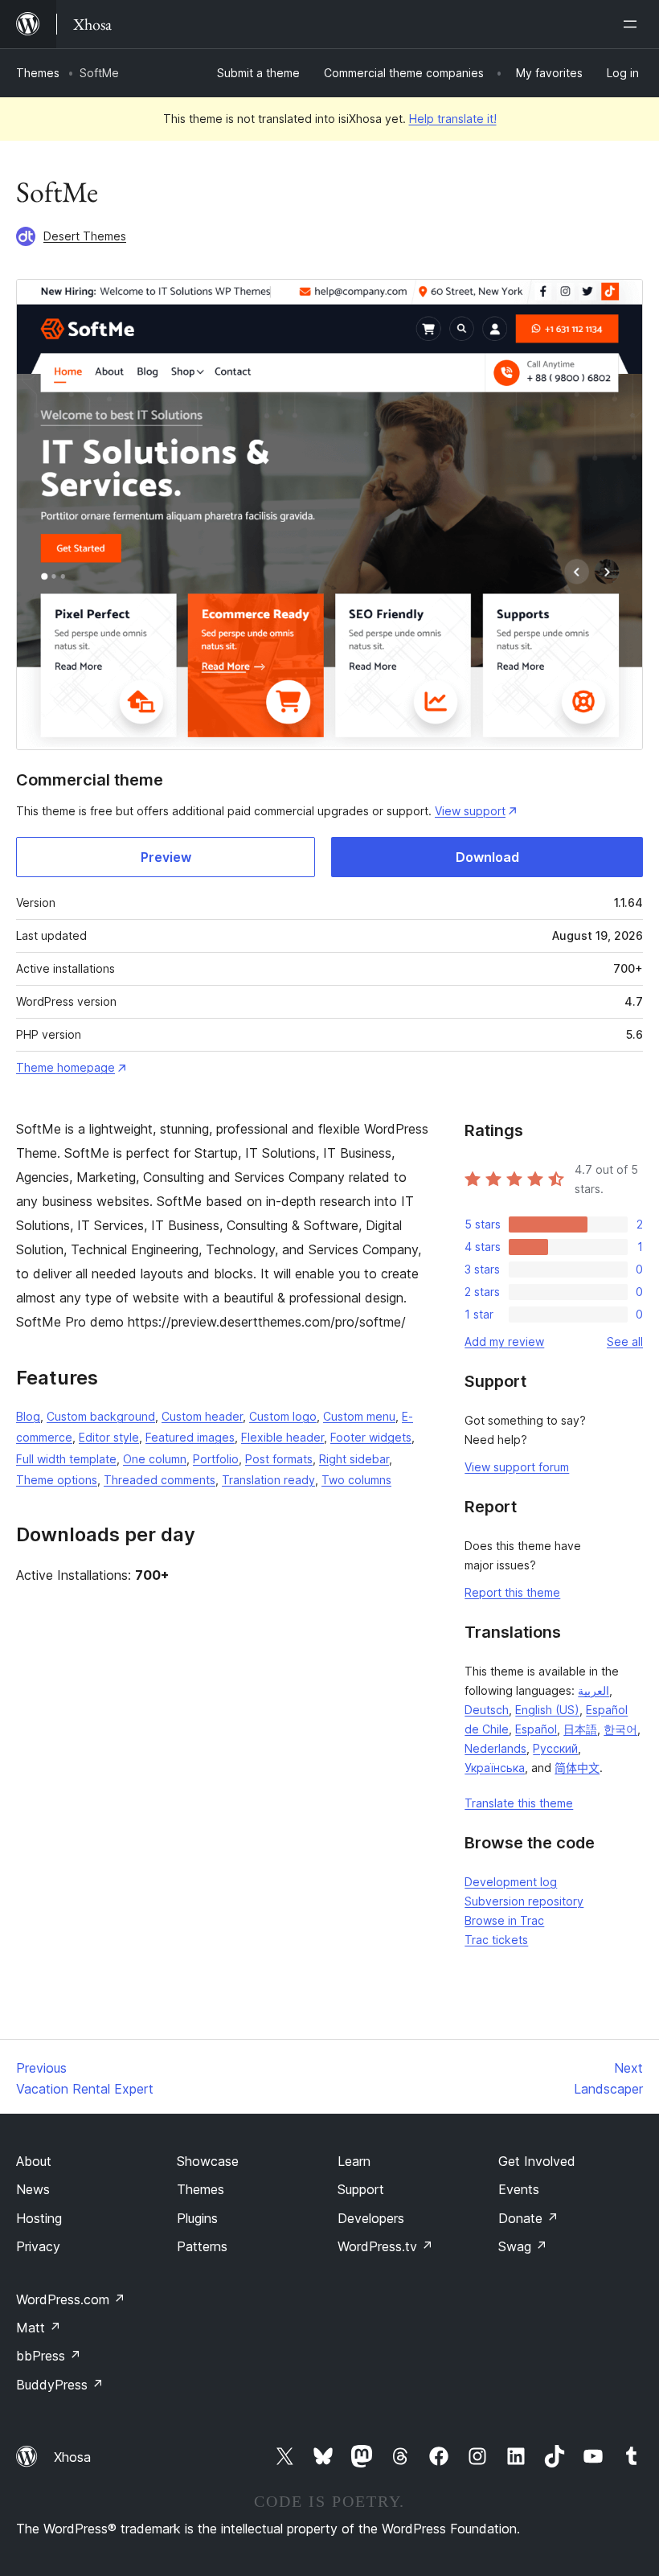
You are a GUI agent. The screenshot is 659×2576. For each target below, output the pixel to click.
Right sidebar (354, 1459)
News (33, 2189)
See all (625, 1341)
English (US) (547, 1710)
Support (361, 2189)
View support (470, 811)
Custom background (101, 1416)
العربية (594, 1690)
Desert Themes (85, 236)
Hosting (39, 2218)
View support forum (517, 1467)
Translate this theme (519, 1803)
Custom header (202, 1416)
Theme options (57, 1480)
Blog (28, 1416)
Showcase (208, 2161)
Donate (528, 2218)
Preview (166, 857)
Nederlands (495, 1748)
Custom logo (283, 1416)
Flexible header (282, 1437)
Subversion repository (524, 1901)
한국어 (620, 1729)
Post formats (279, 1459)
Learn (354, 2161)
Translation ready (268, 1480)
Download (487, 857)
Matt (39, 2328)
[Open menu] (633, 24)
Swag (523, 2246)
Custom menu (359, 1416)
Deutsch (487, 1710)
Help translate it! (453, 119)
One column (155, 1459)
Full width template (66, 1459)
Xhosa (72, 2457)
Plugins (197, 2218)
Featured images (190, 1437)
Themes (38, 73)
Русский (555, 1748)
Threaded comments (160, 1480)
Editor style (109, 1437)
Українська (495, 1768)
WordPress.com (71, 2299)
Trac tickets (496, 1940)
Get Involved (537, 2161)
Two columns (356, 1480)
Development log (511, 1882)
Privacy (38, 2246)
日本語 (580, 1729)
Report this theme (512, 1592)
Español (536, 1729)
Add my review (504, 1341)
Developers (371, 2218)
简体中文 (577, 1768)
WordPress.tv (385, 2246)
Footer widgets (371, 1437)
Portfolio (216, 1459)
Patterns (202, 2246)
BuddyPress (60, 2385)
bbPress (49, 2356)
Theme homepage (65, 1067)
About (34, 2161)
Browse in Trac (504, 1920)
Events (519, 2189)
